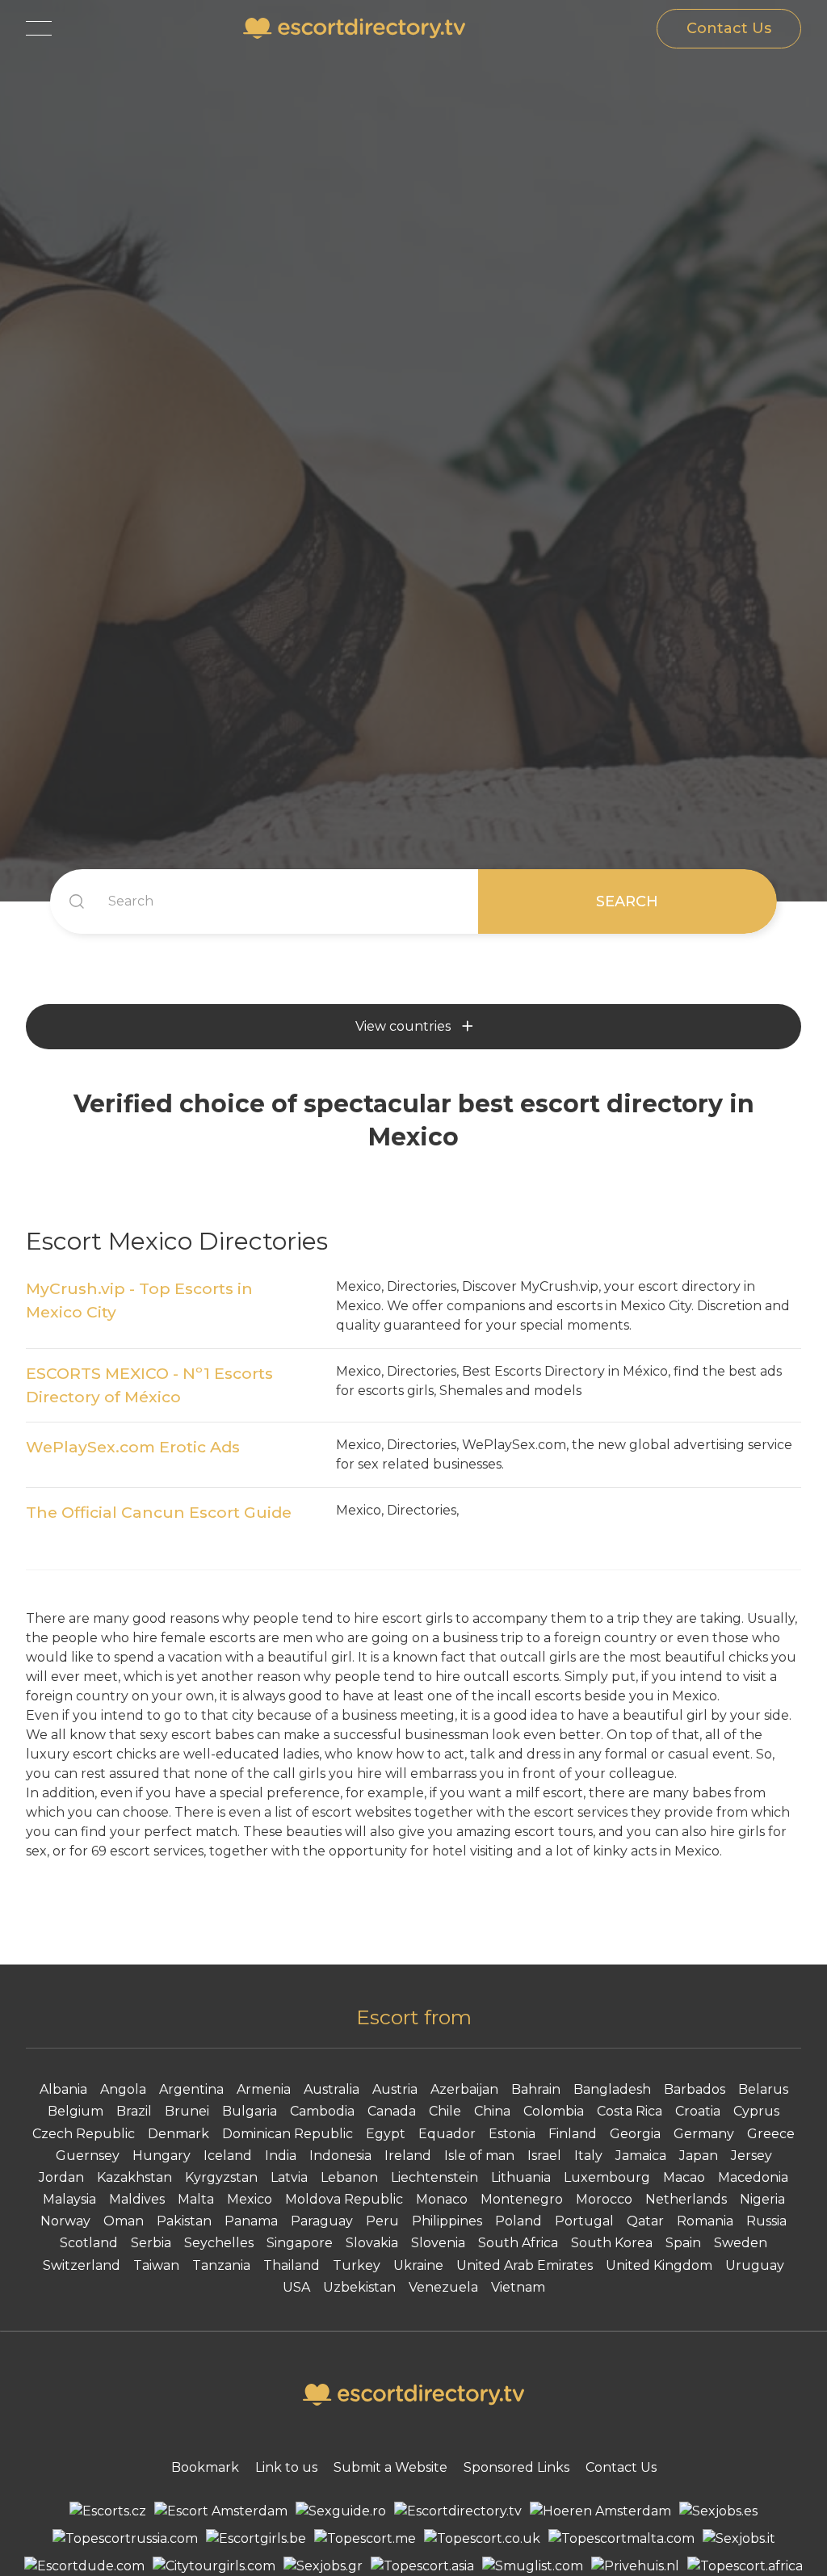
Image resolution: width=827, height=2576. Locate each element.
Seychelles (219, 2243)
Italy (588, 2156)
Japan (699, 2156)
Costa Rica (630, 2111)
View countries (403, 1026)
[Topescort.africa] (745, 2566)
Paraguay (322, 2221)
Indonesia (340, 2156)
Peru (382, 2221)
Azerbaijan (464, 2089)
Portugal (584, 2221)
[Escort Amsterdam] (221, 2511)
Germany (704, 2134)
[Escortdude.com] (84, 2566)
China (492, 2111)
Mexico (250, 2199)
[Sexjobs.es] (718, 2511)
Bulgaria (250, 2111)
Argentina (191, 2089)
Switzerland (82, 2265)
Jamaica (641, 2156)
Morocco (604, 2199)
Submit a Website (390, 2467)
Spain (683, 2243)
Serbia (151, 2243)
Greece (771, 2134)
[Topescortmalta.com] (621, 2539)
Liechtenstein (434, 2177)
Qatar (645, 2221)
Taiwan (156, 2265)
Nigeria (762, 2199)
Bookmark (205, 2467)
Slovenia (438, 2243)
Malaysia (69, 2199)
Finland (573, 2134)
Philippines (447, 2221)
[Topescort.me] (365, 2539)
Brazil (134, 2111)
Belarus (763, 2089)
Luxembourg (607, 2177)
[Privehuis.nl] (635, 2566)
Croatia (698, 2111)
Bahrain (536, 2089)
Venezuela (443, 2287)
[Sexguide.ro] (341, 2511)
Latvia (289, 2177)
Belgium (76, 2111)
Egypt (386, 2134)
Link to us (286, 2467)
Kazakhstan (134, 2177)
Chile (445, 2111)
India (281, 2156)
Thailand (292, 2265)
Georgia (635, 2134)
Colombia (554, 2111)
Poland (518, 2221)
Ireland (408, 2156)
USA (296, 2287)
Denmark (178, 2134)
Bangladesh (612, 2089)
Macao (684, 2177)
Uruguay (755, 2265)
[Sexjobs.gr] (323, 2566)
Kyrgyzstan (221, 2177)
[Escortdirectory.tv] (458, 2511)
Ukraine (418, 2265)
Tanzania (221, 2265)
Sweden (741, 2243)
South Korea (612, 2243)
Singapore (300, 2243)
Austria (395, 2089)
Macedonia (753, 2177)
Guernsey (88, 2156)
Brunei (187, 2111)
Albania (63, 2089)
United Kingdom (659, 2265)
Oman (124, 2221)
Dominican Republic (288, 2134)
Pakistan (184, 2221)
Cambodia (322, 2111)
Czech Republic (84, 2134)
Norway (65, 2221)
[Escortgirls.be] (256, 2539)
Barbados (695, 2089)
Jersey (751, 2156)
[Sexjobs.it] (739, 2539)
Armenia (264, 2089)
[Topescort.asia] (422, 2566)
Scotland (89, 2243)
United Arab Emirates (525, 2265)
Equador (447, 2134)
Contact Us (729, 28)
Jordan (61, 2177)
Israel (544, 2156)
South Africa (518, 2243)
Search (627, 901)
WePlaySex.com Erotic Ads (133, 1447)
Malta (196, 2199)
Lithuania (521, 2177)
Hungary (162, 2156)
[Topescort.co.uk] (482, 2539)
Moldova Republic (344, 2199)
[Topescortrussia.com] (125, 2539)
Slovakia (372, 2243)
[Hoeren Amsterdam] (600, 2511)
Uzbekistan (359, 2287)
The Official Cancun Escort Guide (159, 1512)
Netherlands (686, 2199)
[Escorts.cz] (108, 2511)
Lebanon (349, 2177)
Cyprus (756, 2111)
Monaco (442, 2199)
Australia (332, 2089)
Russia (766, 2221)
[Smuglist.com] (533, 2566)
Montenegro (522, 2199)
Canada (392, 2111)
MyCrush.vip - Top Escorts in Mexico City (139, 1300)
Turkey (357, 2265)
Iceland (228, 2156)
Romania (705, 2221)
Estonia (512, 2134)
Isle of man (479, 2156)
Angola (123, 2089)
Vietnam (518, 2287)
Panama (251, 2221)
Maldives (137, 2199)
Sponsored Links (516, 2467)
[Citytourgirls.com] (214, 2566)
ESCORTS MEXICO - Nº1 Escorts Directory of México (149, 1385)
